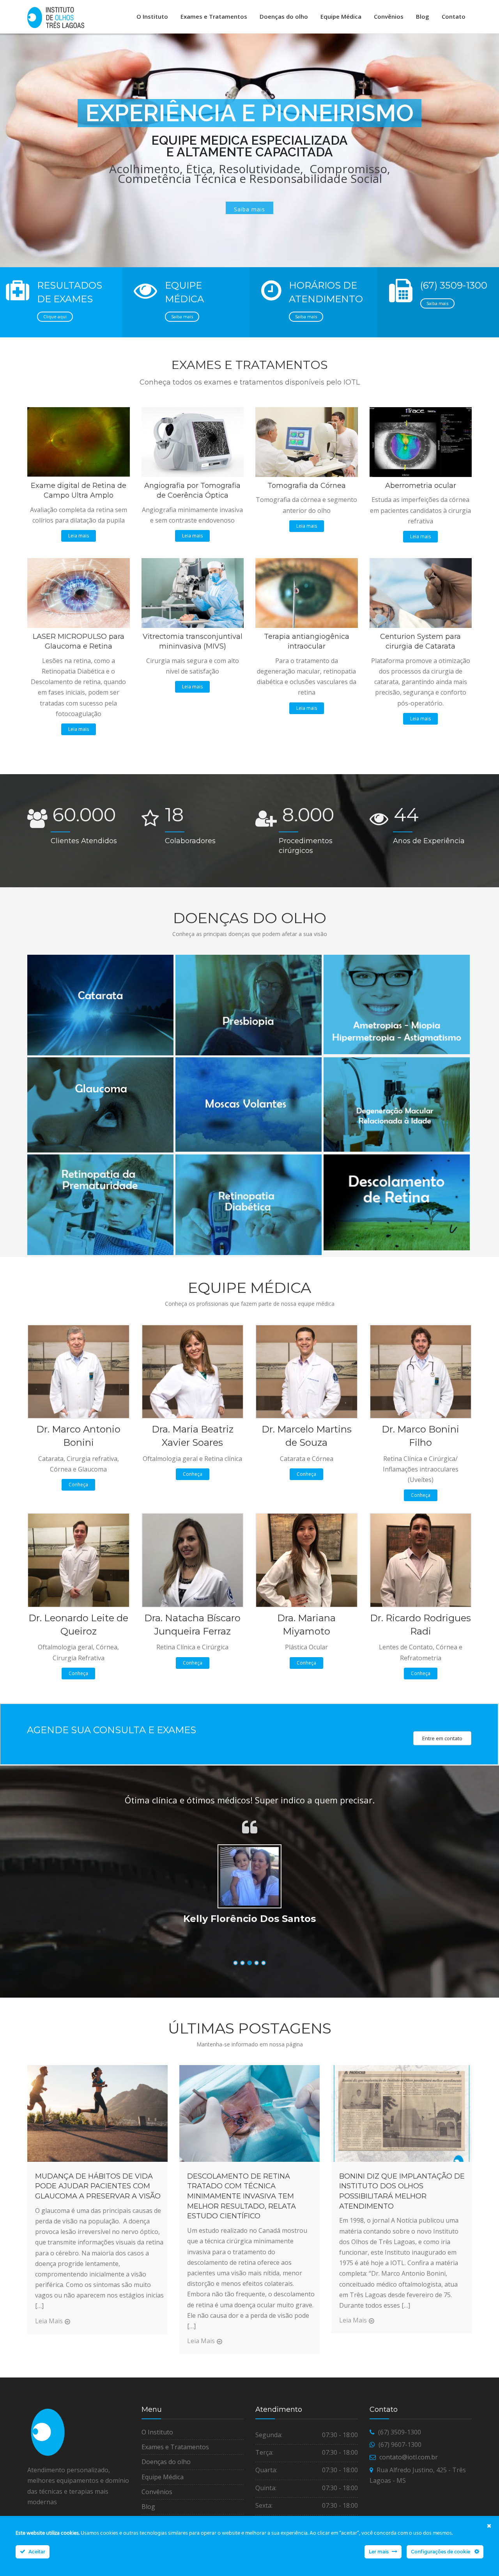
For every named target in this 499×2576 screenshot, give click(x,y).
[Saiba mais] (99, 957)
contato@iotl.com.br (409, 2457)
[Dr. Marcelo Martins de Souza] (307, 1371)
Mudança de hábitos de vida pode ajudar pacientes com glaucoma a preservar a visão (98, 2186)
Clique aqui (55, 316)
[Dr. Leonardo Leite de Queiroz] (79, 1560)
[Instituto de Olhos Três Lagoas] (56, 18)
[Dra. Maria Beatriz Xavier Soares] (193, 1371)
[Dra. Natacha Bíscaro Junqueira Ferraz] (193, 1560)
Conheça (78, 1485)
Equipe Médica (341, 16)
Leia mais (79, 536)
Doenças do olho (284, 16)
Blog (423, 16)
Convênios (389, 16)
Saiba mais (182, 316)
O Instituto (152, 16)
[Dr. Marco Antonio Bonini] (79, 1371)
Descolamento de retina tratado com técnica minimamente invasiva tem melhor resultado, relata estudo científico (242, 2196)
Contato (454, 16)
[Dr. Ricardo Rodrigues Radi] (421, 1560)
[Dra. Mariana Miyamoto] (307, 1560)
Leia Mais (49, 2321)
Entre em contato (442, 1738)
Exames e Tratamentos (214, 16)
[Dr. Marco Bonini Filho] (421, 1371)
